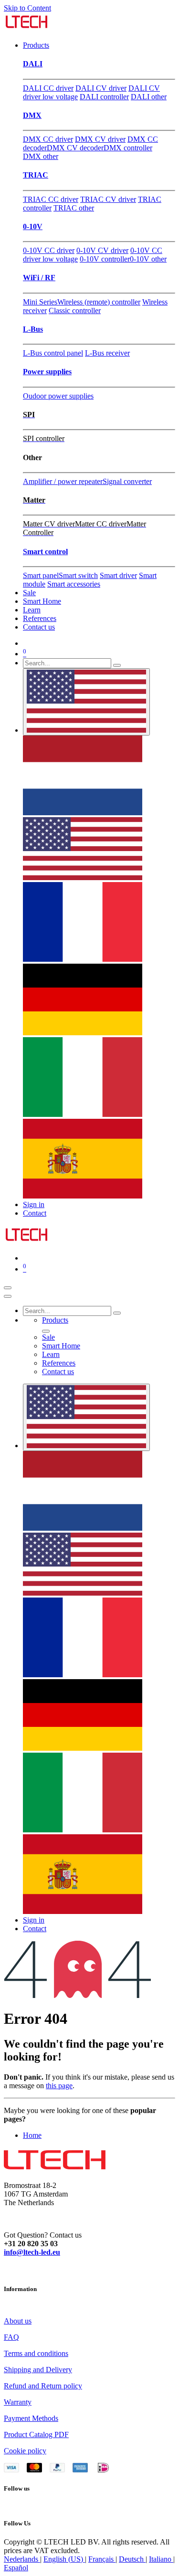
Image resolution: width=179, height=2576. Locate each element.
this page (59, 2086)
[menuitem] (36, 45)
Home (32, 2135)
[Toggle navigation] (8, 1288)
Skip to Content (27, 8)
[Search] (117, 665)
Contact (35, 1213)
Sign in (34, 1204)
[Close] (8, 1296)
